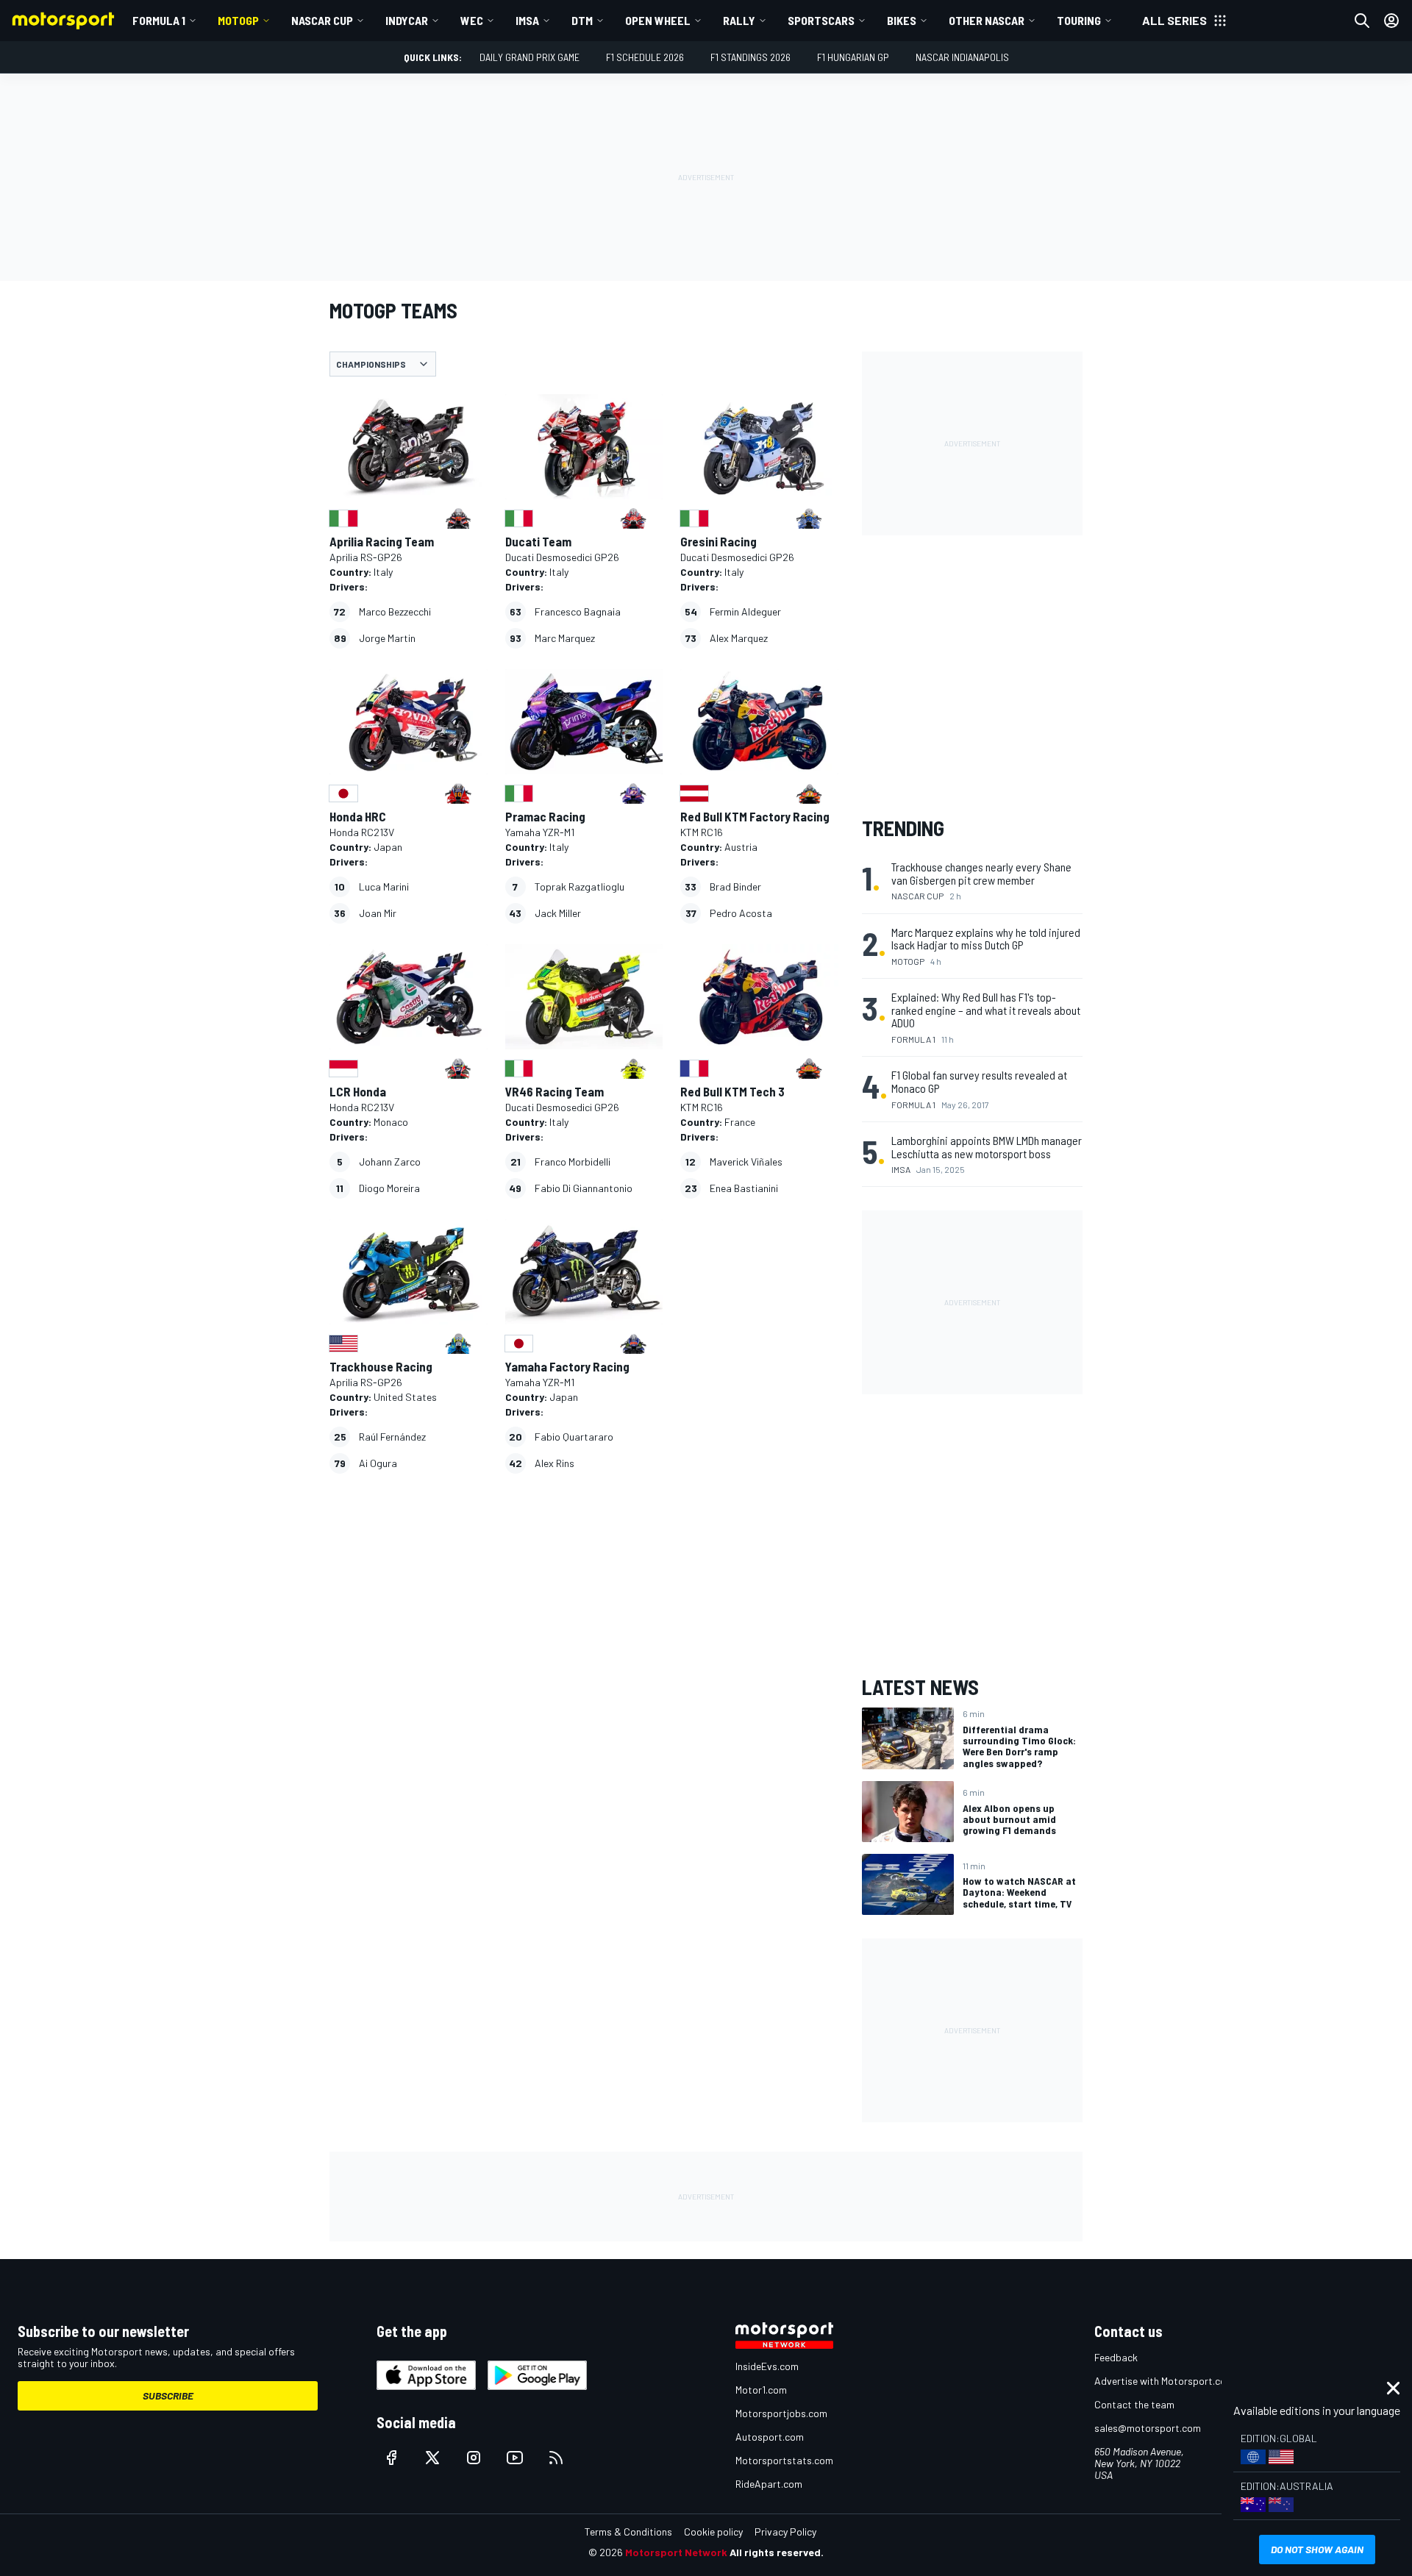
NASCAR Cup (322, 20)
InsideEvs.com (767, 2366)
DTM (582, 20)
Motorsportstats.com (784, 2460)
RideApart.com (769, 2484)
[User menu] (1391, 21)
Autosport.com (770, 2437)
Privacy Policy (785, 2532)
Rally (739, 20)
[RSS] (556, 2458)
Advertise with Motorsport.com (1164, 2381)
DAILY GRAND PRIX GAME (529, 57)
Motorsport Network (676, 2552)
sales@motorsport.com (1148, 2428)
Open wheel (658, 20)
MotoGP (238, 20)
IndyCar (407, 20)
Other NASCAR (987, 20)
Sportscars (821, 20)
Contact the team (1134, 2404)
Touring (1079, 20)
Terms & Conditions (628, 2532)
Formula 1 (159, 20)
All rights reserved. (777, 2552)
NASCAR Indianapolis (962, 57)
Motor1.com (761, 2390)
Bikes (902, 20)
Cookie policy (713, 2532)
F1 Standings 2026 (750, 57)
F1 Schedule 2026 (645, 57)
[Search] (1362, 21)
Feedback (1116, 2357)
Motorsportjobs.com (781, 2413)
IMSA (527, 20)
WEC (472, 20)
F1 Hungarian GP (853, 57)
